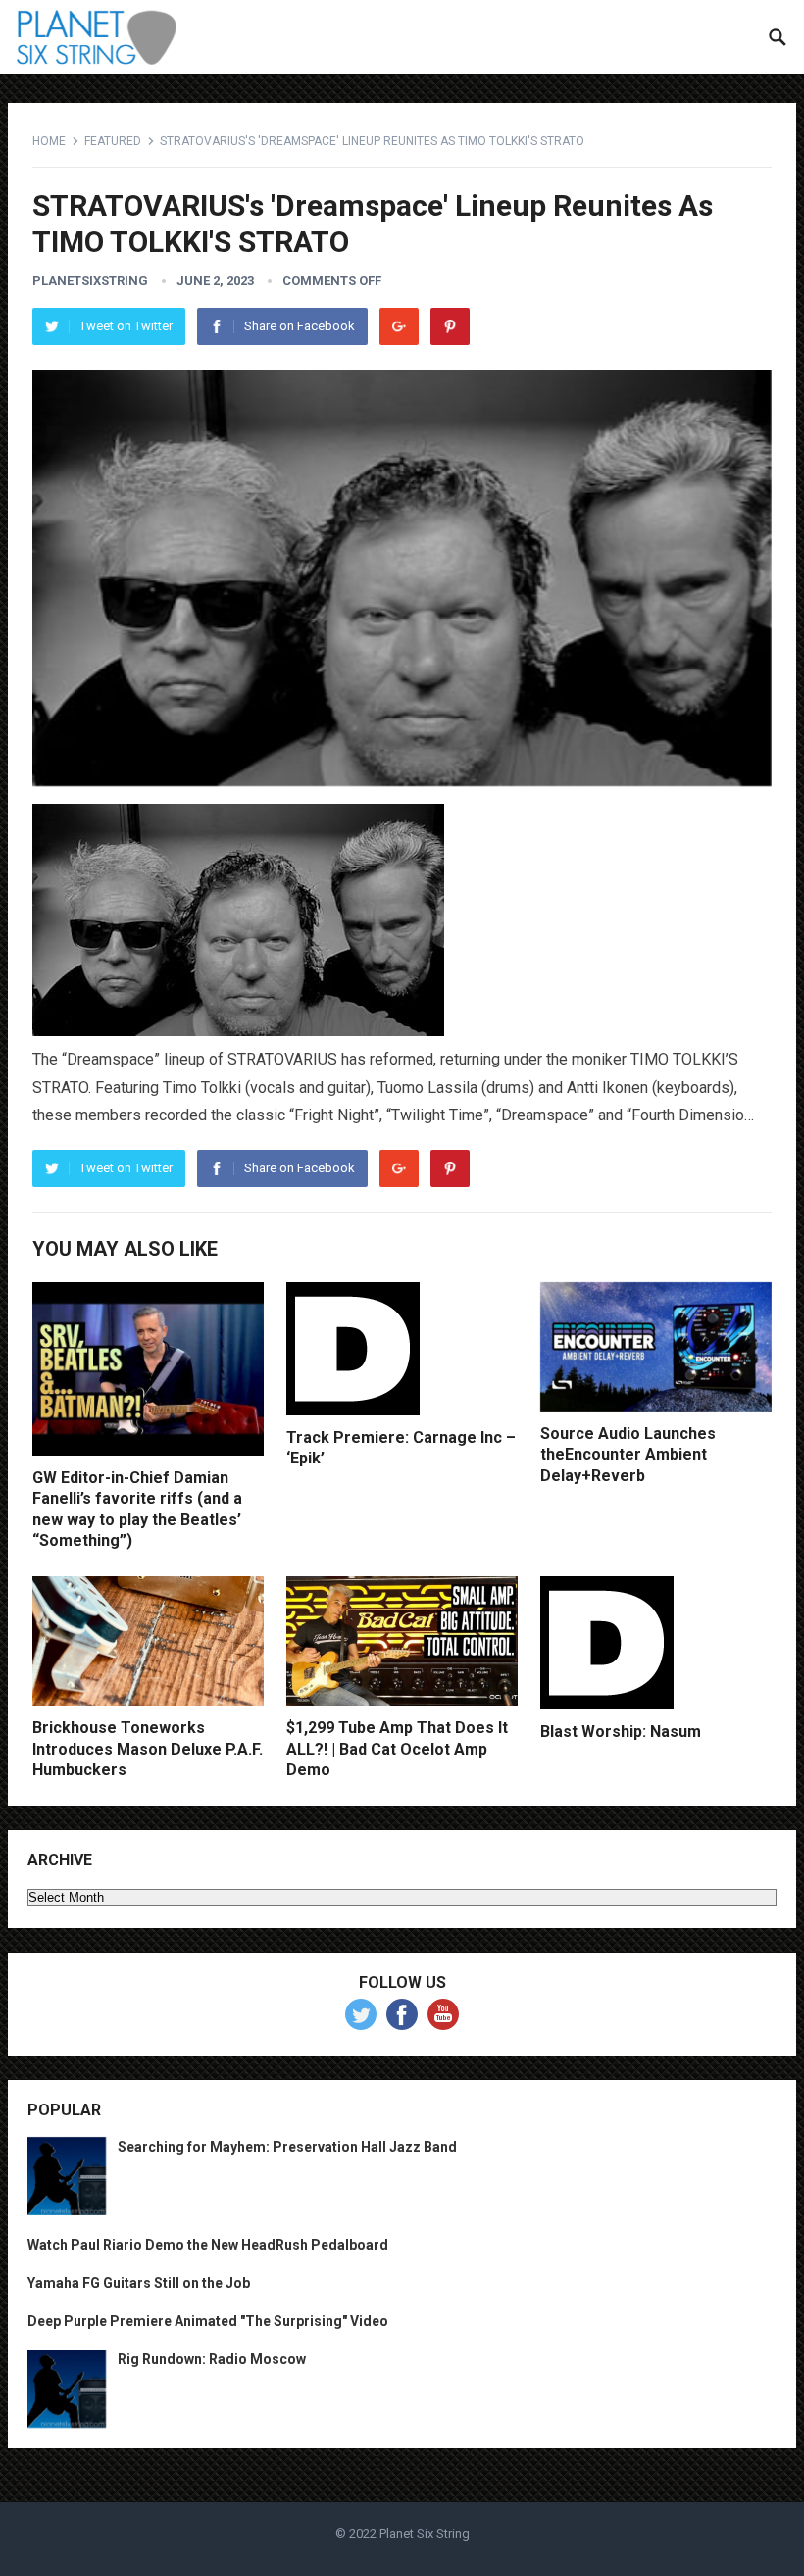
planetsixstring (90, 281)
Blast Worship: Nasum (621, 1732)
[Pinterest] (450, 326)
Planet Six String (425, 2533)
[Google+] (399, 326)
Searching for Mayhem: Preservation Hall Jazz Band (287, 2147)
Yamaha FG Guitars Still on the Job (139, 2283)
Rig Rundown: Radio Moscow (212, 2359)
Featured (113, 141)
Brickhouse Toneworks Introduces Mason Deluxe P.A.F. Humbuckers (148, 1749)
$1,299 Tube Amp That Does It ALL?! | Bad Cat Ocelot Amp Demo (397, 1749)
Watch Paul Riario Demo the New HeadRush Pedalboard (208, 2245)
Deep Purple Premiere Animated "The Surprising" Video (208, 2321)
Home (49, 141)
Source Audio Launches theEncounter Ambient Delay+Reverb (628, 1455)
